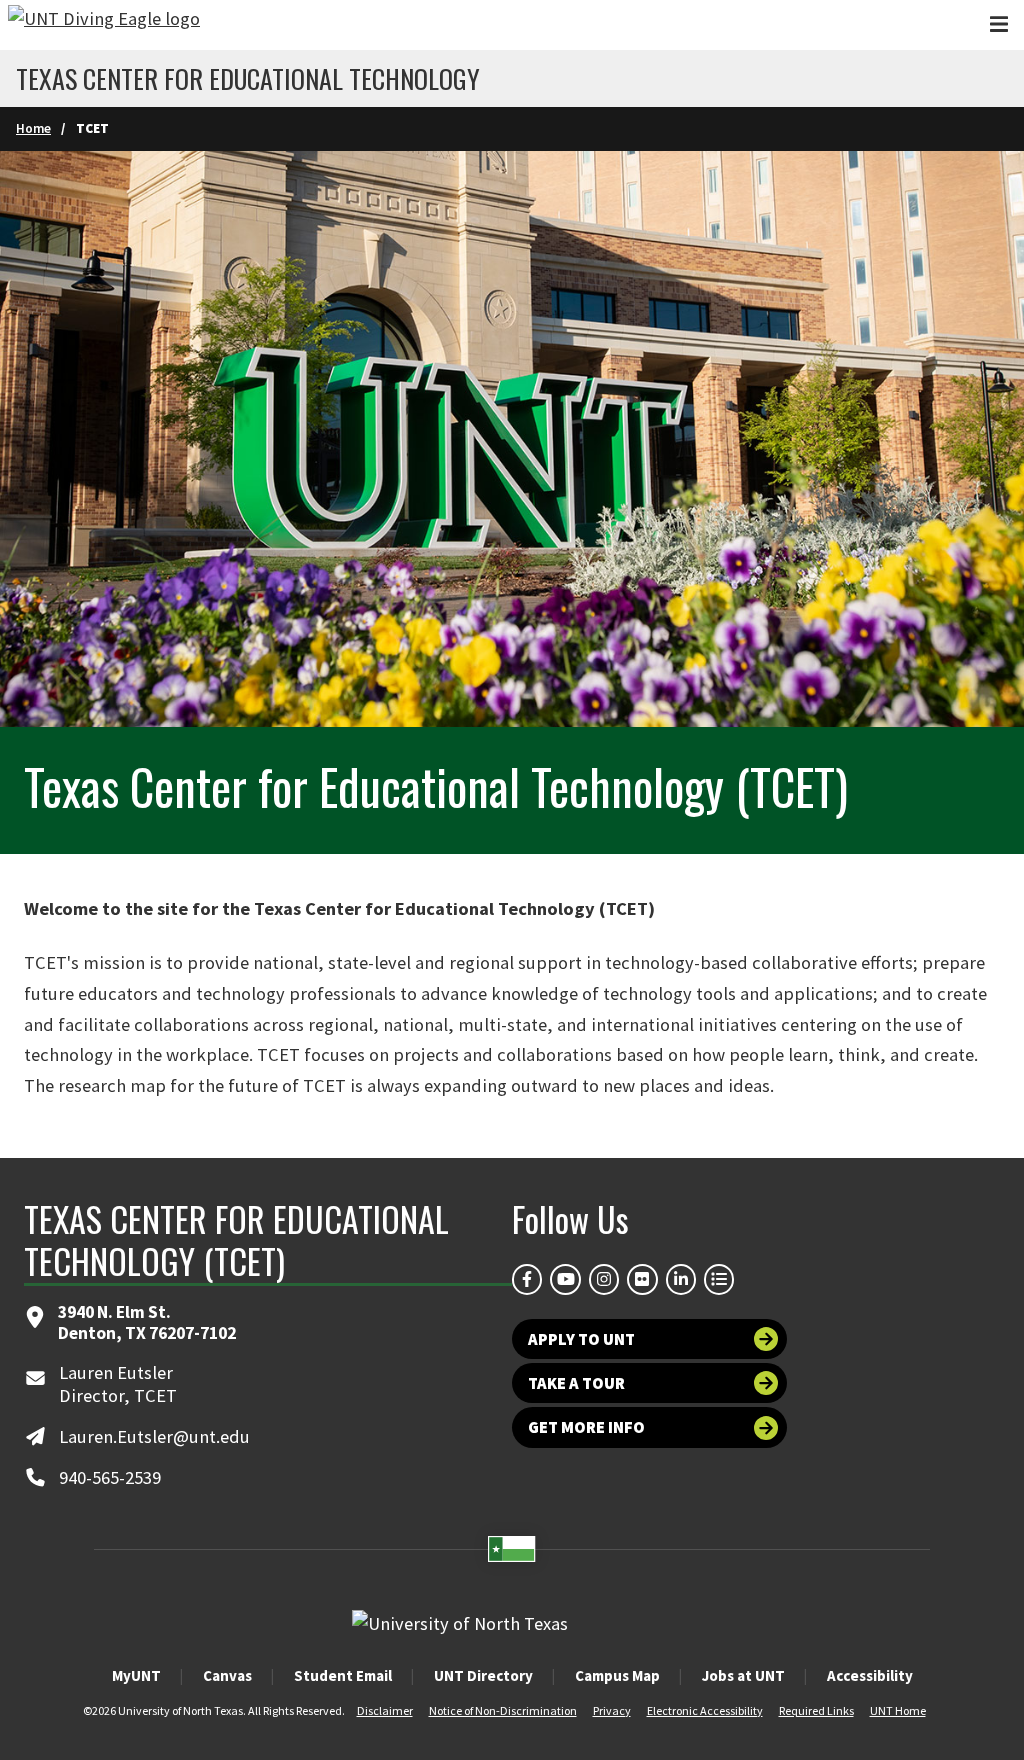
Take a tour (576, 1383)
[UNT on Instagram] (604, 1279)
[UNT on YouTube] (565, 1279)
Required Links (816, 1710)
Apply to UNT (581, 1339)
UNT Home (898, 1710)
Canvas (227, 1675)
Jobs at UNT (743, 1675)
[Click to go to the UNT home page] (104, 25)
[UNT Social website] (719, 1279)
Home (33, 128)
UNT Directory (483, 1675)
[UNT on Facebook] (527, 1279)
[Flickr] (642, 1279)
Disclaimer (385, 1710)
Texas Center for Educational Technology (248, 79)
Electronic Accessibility (705, 1710)
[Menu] (999, 24)
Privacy (612, 1710)
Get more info (586, 1427)
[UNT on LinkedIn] (681, 1279)
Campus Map (617, 1675)
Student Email (343, 1675)
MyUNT (136, 1675)
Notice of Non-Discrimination (503, 1710)
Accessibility (870, 1675)
